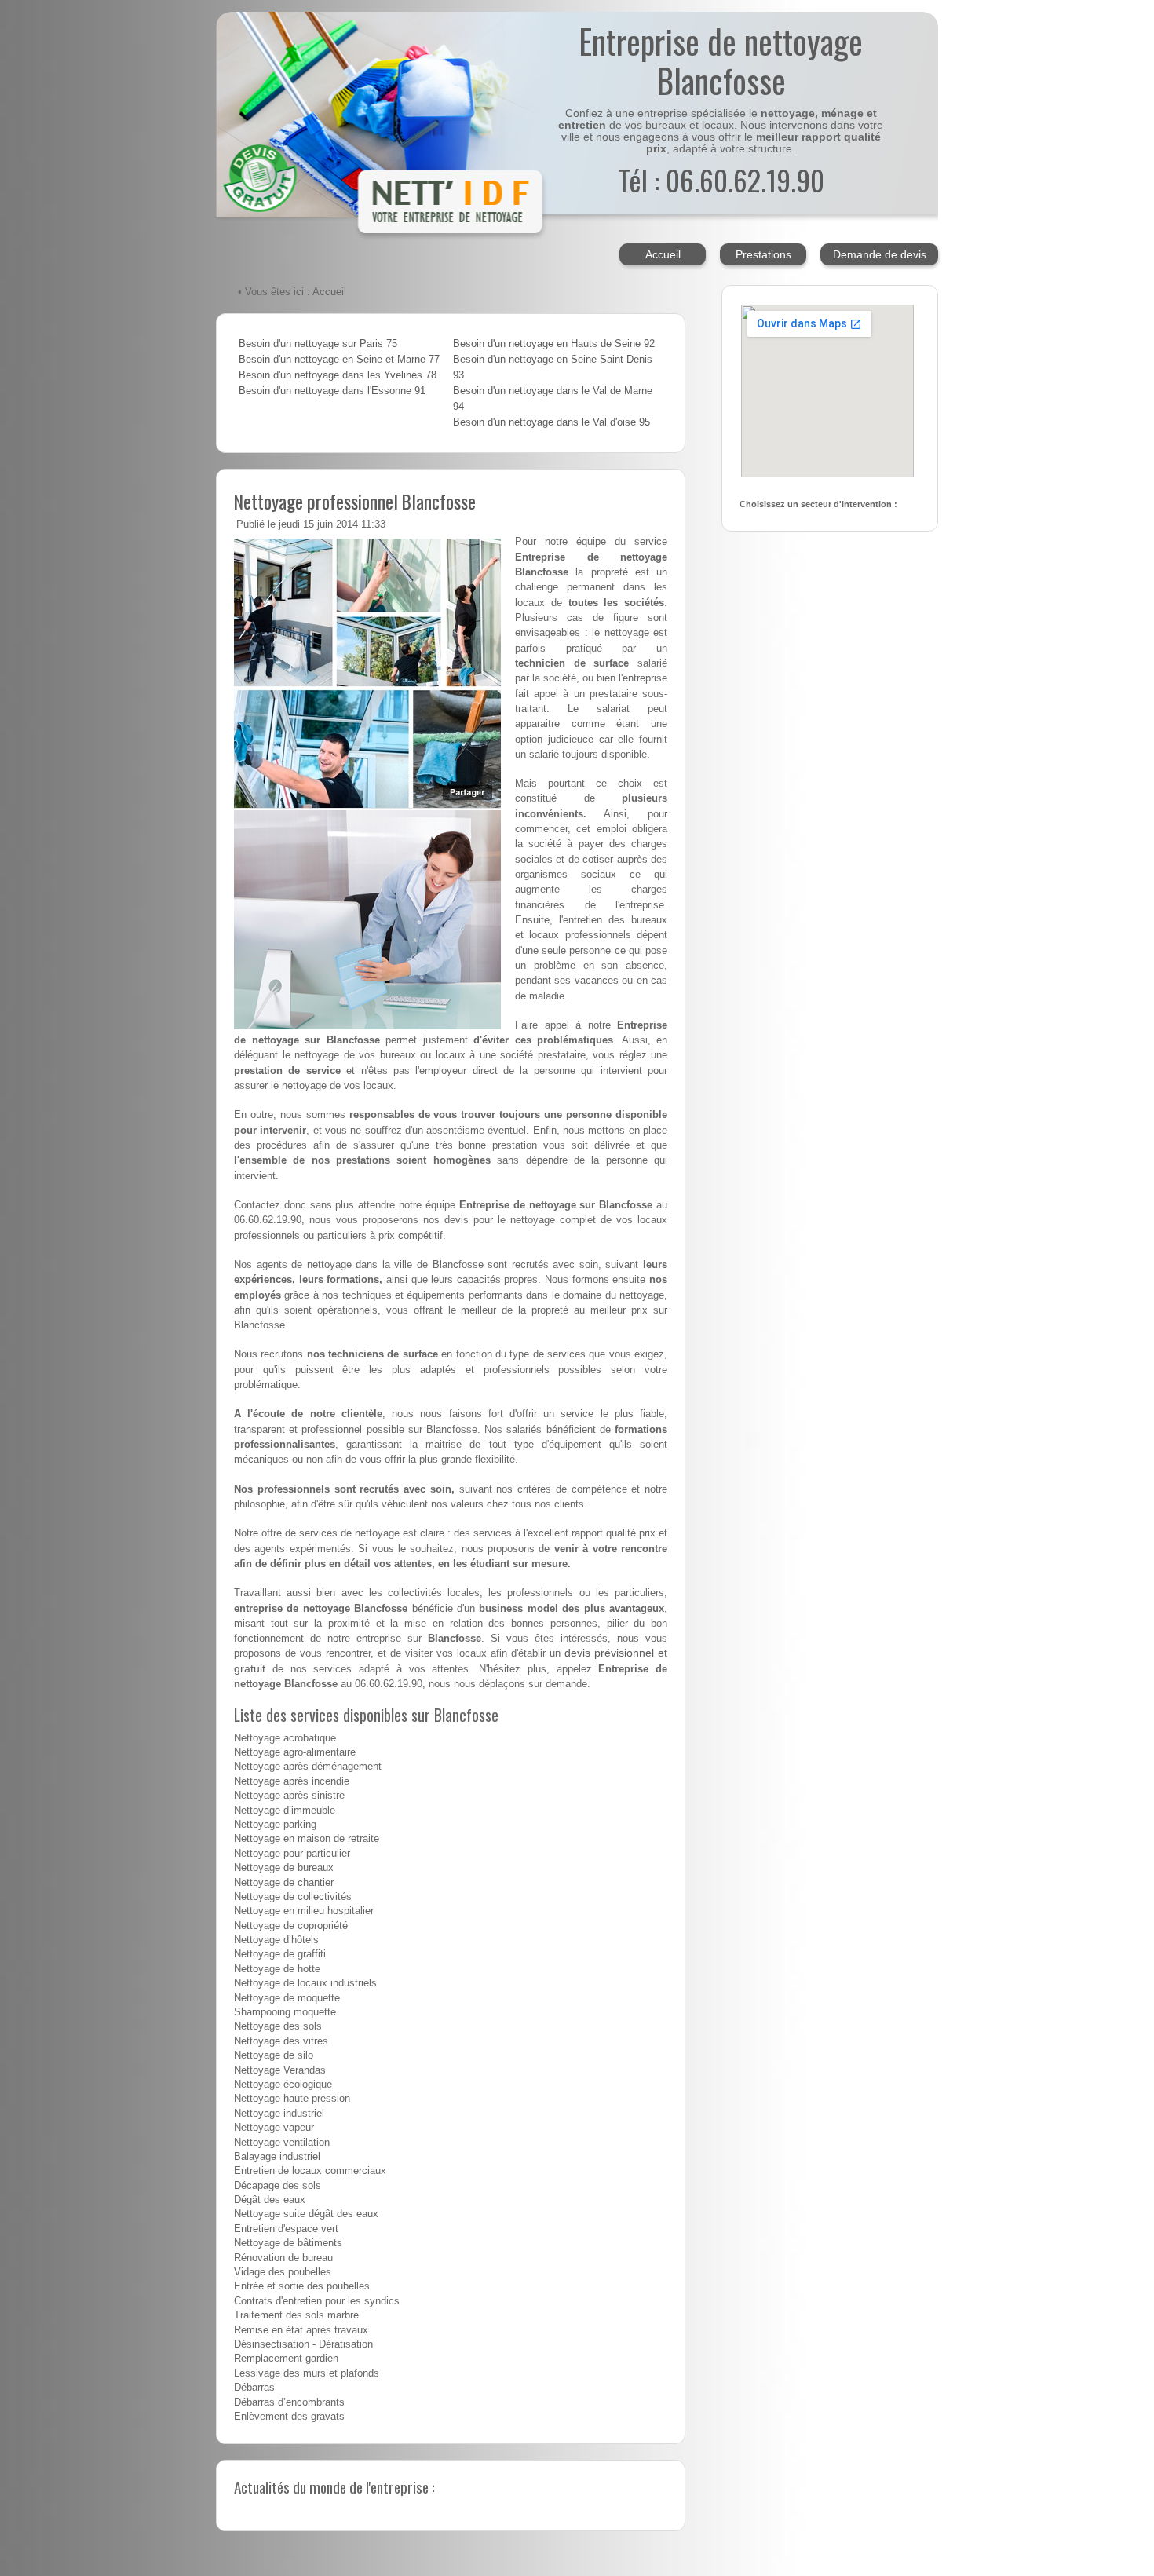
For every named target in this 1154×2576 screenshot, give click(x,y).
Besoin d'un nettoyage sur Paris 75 (318, 344)
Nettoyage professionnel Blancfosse (355, 501)
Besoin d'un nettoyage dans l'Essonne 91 (332, 391)
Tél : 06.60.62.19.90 (721, 179)
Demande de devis (880, 254)
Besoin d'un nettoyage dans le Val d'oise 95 (551, 422)
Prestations (763, 254)
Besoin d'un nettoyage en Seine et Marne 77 (339, 360)
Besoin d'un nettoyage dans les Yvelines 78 (338, 375)
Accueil (663, 254)
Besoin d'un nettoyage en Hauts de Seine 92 (554, 344)
